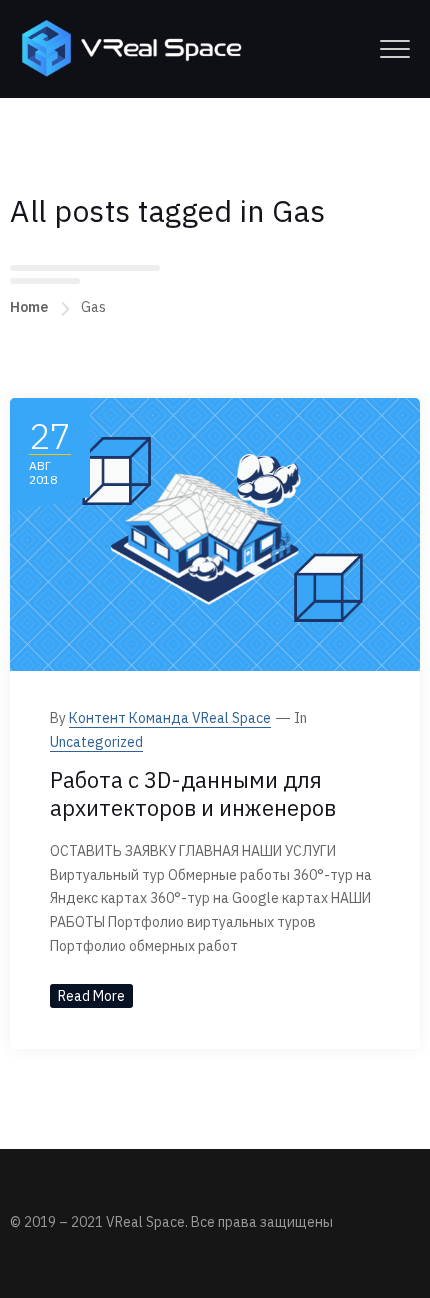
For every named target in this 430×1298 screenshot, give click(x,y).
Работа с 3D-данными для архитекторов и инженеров (193, 794)
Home (29, 307)
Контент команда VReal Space (170, 718)
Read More (91, 996)
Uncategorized (96, 742)
